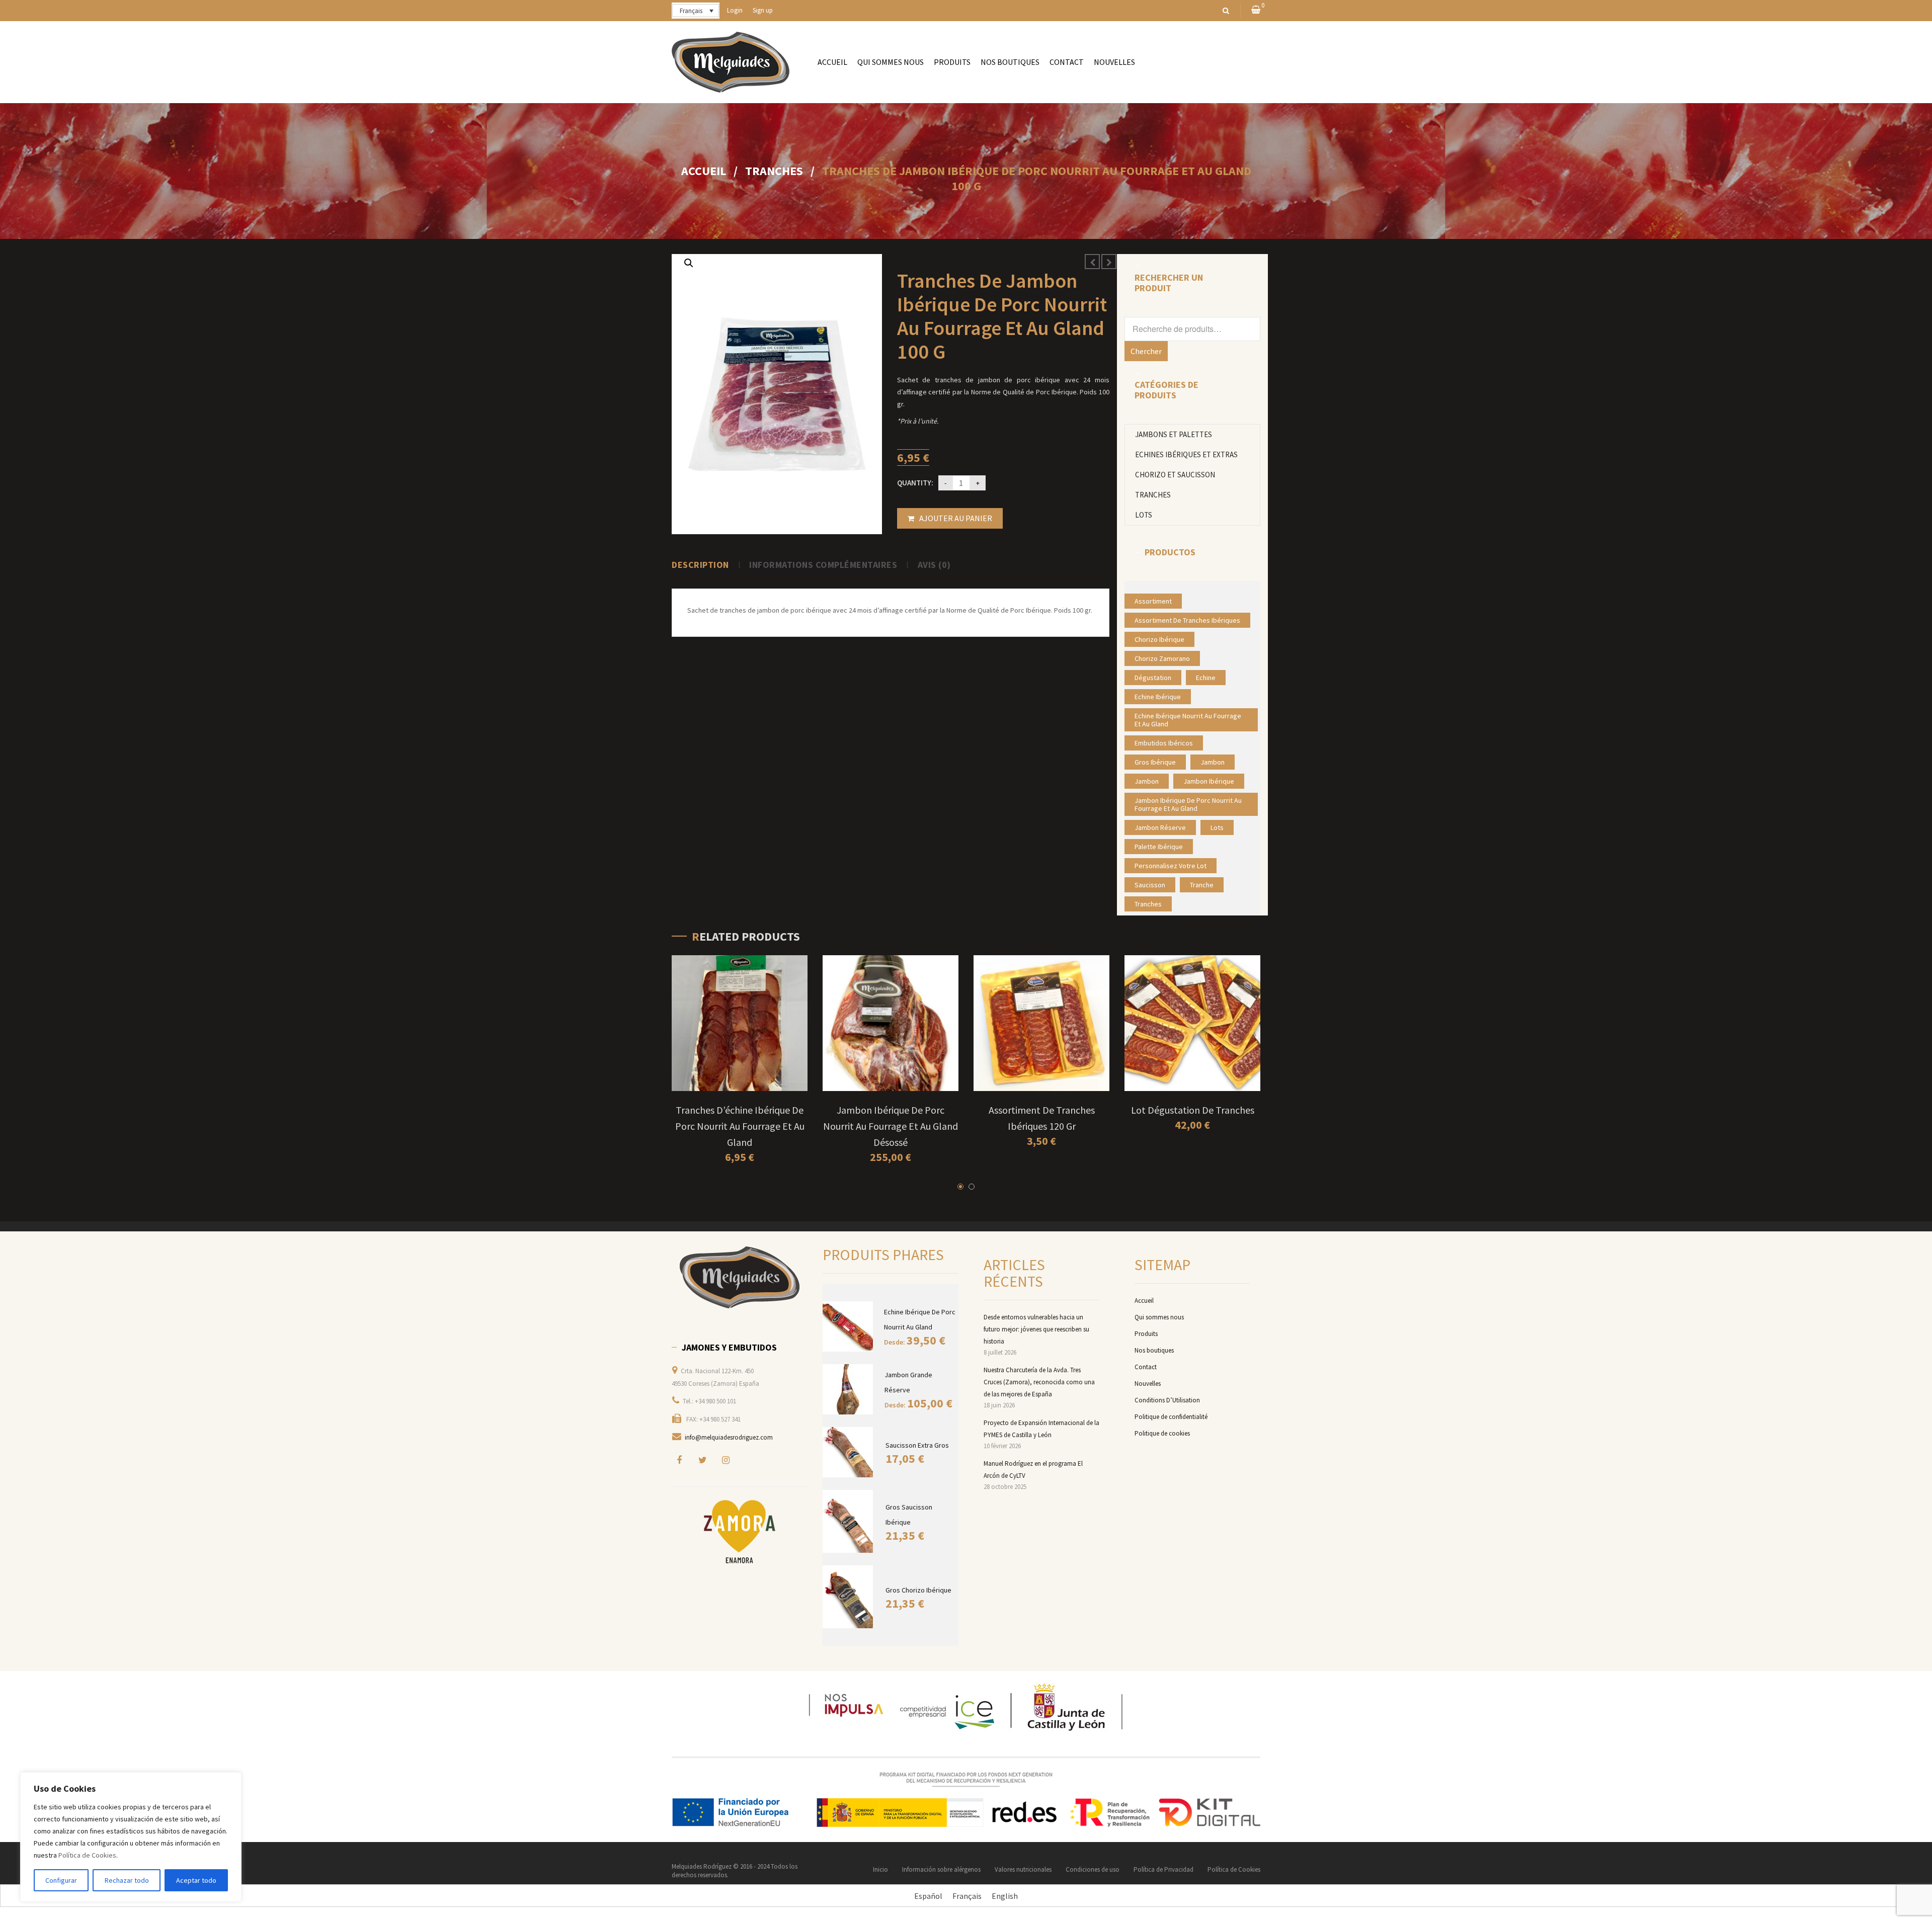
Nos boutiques (1154, 1350)
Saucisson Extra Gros (917, 1445)
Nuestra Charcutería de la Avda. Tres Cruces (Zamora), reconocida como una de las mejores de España (1039, 1382)
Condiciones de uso (1093, 1869)
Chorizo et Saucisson (1175, 475)
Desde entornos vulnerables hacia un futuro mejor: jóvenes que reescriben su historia (1036, 1329)
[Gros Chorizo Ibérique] (849, 1597)
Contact (1146, 1367)
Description (700, 565)
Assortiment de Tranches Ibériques (1187, 620)
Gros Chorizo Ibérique (918, 1590)
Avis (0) (934, 565)
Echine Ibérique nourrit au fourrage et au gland (1188, 720)
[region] (131, 1837)
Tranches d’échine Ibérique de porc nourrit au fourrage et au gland (740, 1126)
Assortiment (1153, 601)
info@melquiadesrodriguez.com (729, 1437)
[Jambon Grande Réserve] (849, 1389)
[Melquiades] (740, 1278)
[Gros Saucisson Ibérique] (849, 1521)
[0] (1256, 10)
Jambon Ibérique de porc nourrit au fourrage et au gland (1188, 804)
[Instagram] (726, 1460)
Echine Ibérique (1158, 697)
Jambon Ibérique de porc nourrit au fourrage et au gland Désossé (891, 1126)
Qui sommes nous (1159, 1317)
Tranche (1202, 885)
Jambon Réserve (1160, 827)
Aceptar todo (196, 1880)
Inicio (880, 1869)
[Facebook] (679, 1460)
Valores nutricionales (1023, 1869)
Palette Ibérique (1159, 847)
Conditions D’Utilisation (1167, 1400)
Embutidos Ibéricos (1164, 743)
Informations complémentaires (823, 565)
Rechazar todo (127, 1880)
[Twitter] (702, 1460)
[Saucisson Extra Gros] (849, 1452)
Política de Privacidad (1163, 1869)
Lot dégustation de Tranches (1193, 1110)
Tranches (774, 171)
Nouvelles (1148, 1384)
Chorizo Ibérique (1159, 639)
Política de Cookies (87, 1855)
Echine (1206, 678)
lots (1217, 827)
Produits (1146, 1334)
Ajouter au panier (956, 518)
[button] (689, 263)
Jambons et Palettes (1174, 434)
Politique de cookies (1162, 1433)
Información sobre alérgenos (941, 1869)
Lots (1144, 515)
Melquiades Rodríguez (702, 1866)
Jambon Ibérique (1209, 781)
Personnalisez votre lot (1171, 866)
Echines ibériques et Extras (1186, 454)
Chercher (1146, 351)
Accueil (704, 171)
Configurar (61, 1880)
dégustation (1153, 678)
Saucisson (1150, 885)
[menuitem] (832, 62)
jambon (1213, 762)
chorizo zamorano (1162, 658)
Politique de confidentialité (1171, 1417)
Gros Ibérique (1155, 762)
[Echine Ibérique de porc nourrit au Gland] (848, 1326)
